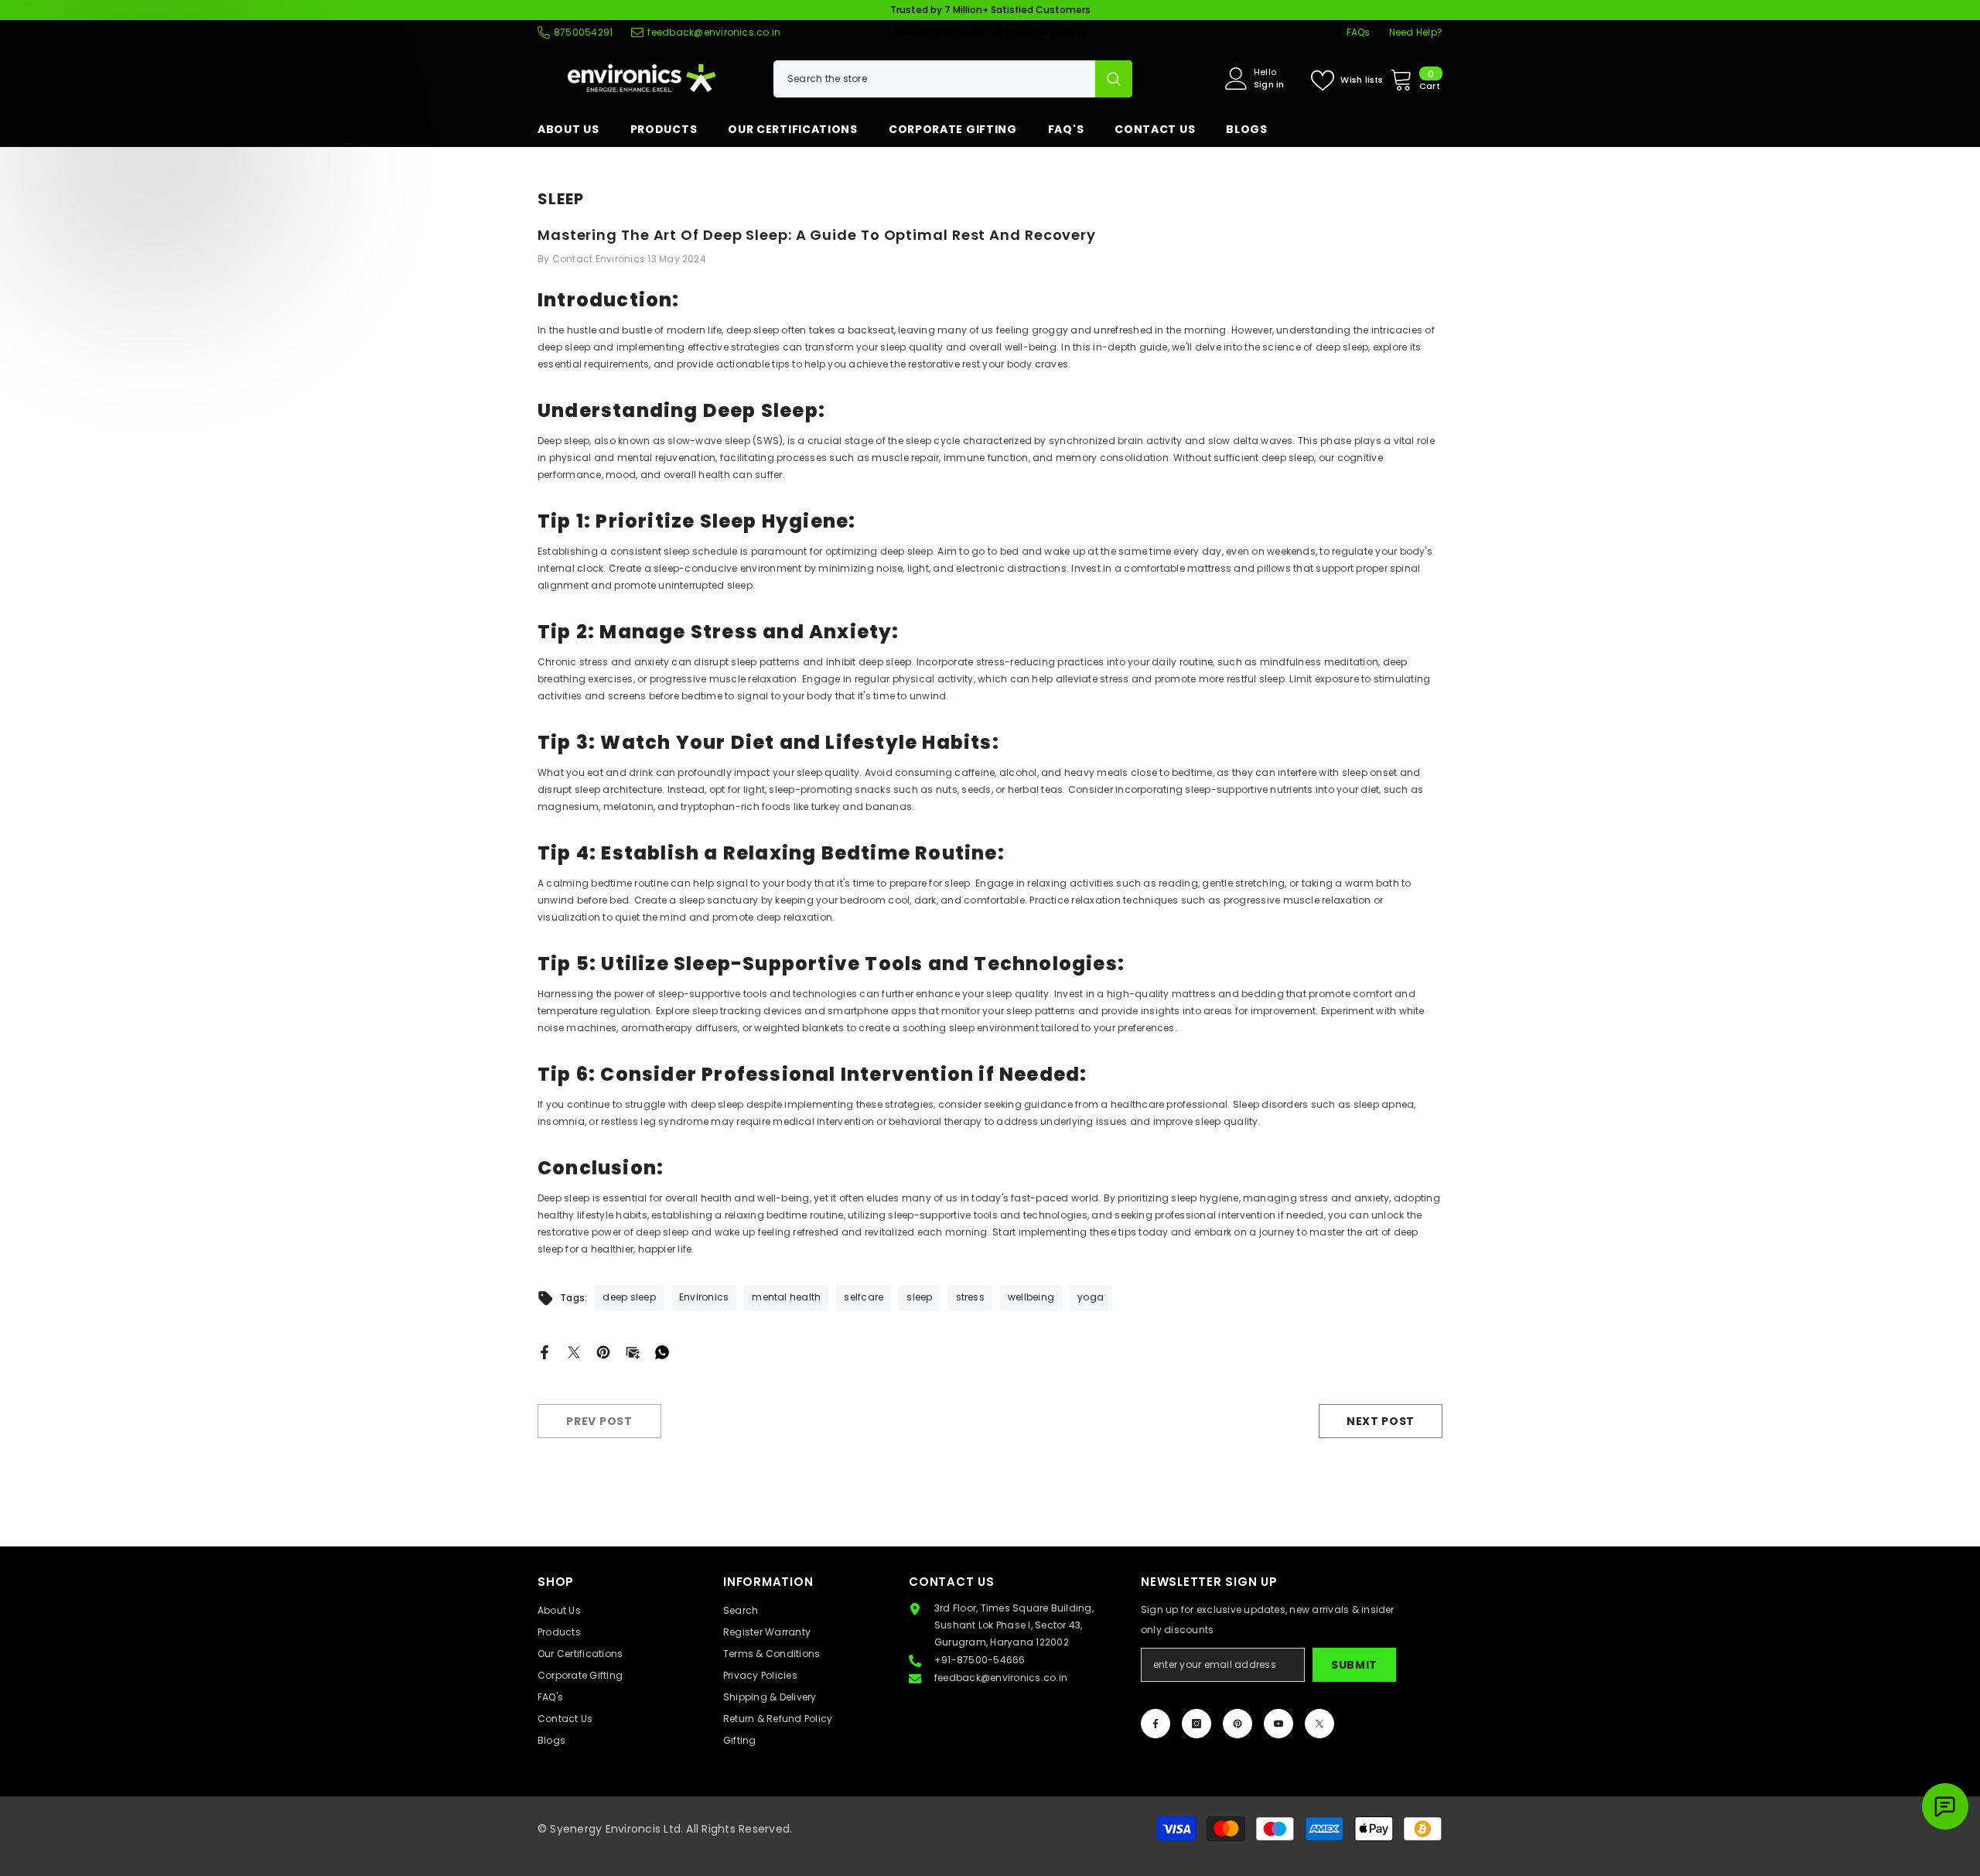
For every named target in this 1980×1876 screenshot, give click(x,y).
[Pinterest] (603, 1351)
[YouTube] (1278, 1724)
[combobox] (934, 79)
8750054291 (583, 32)
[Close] (1968, 1788)
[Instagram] (1197, 1724)
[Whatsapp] (662, 1351)
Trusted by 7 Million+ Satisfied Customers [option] (990, 10)
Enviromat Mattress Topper (1828, 1821)
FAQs (1359, 32)
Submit (1354, 1665)
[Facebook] (544, 1351)
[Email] (633, 1351)
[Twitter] (574, 1351)
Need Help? (1416, 32)
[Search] (953, 79)
